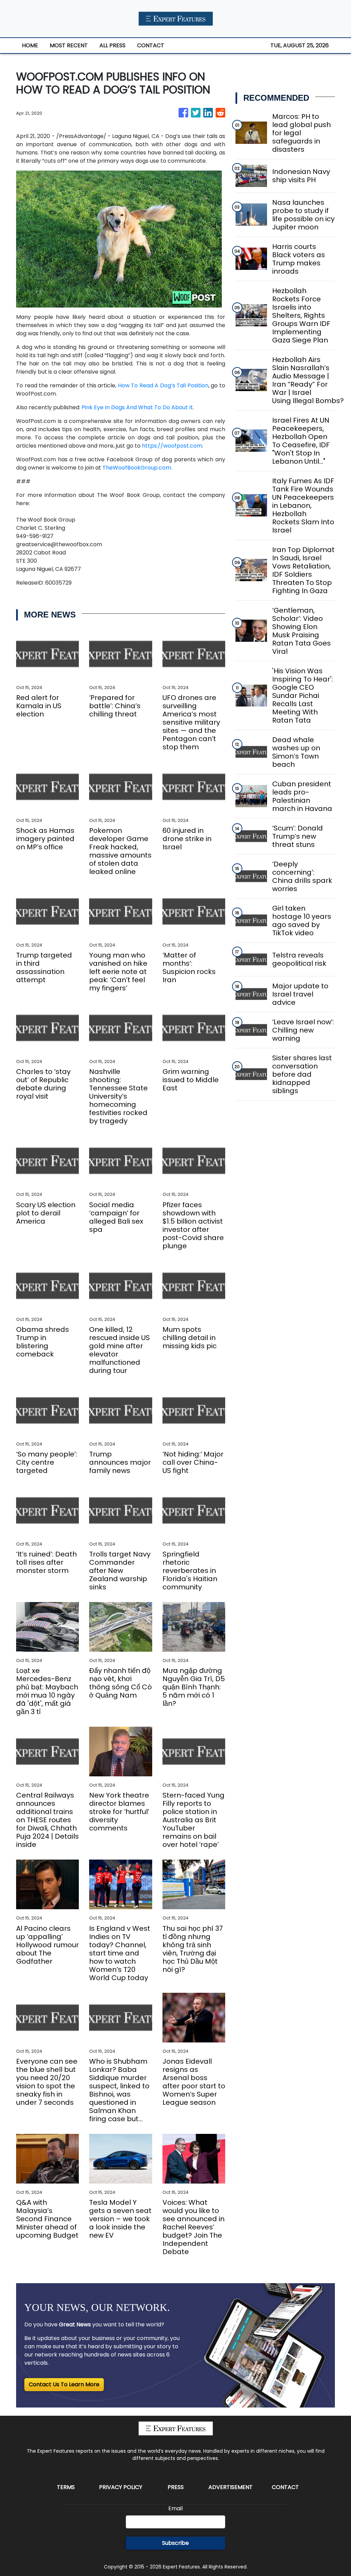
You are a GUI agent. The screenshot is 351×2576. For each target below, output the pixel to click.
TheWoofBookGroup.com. (137, 468)
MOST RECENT (69, 45)
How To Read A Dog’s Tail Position (163, 385)
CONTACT (151, 45)
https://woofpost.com (172, 446)
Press (176, 2487)
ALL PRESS (112, 45)
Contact (285, 2487)
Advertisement (231, 2487)
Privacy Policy (121, 2487)
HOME (30, 45)
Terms (66, 2487)
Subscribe (175, 2543)
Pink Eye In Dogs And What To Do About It (137, 407)
